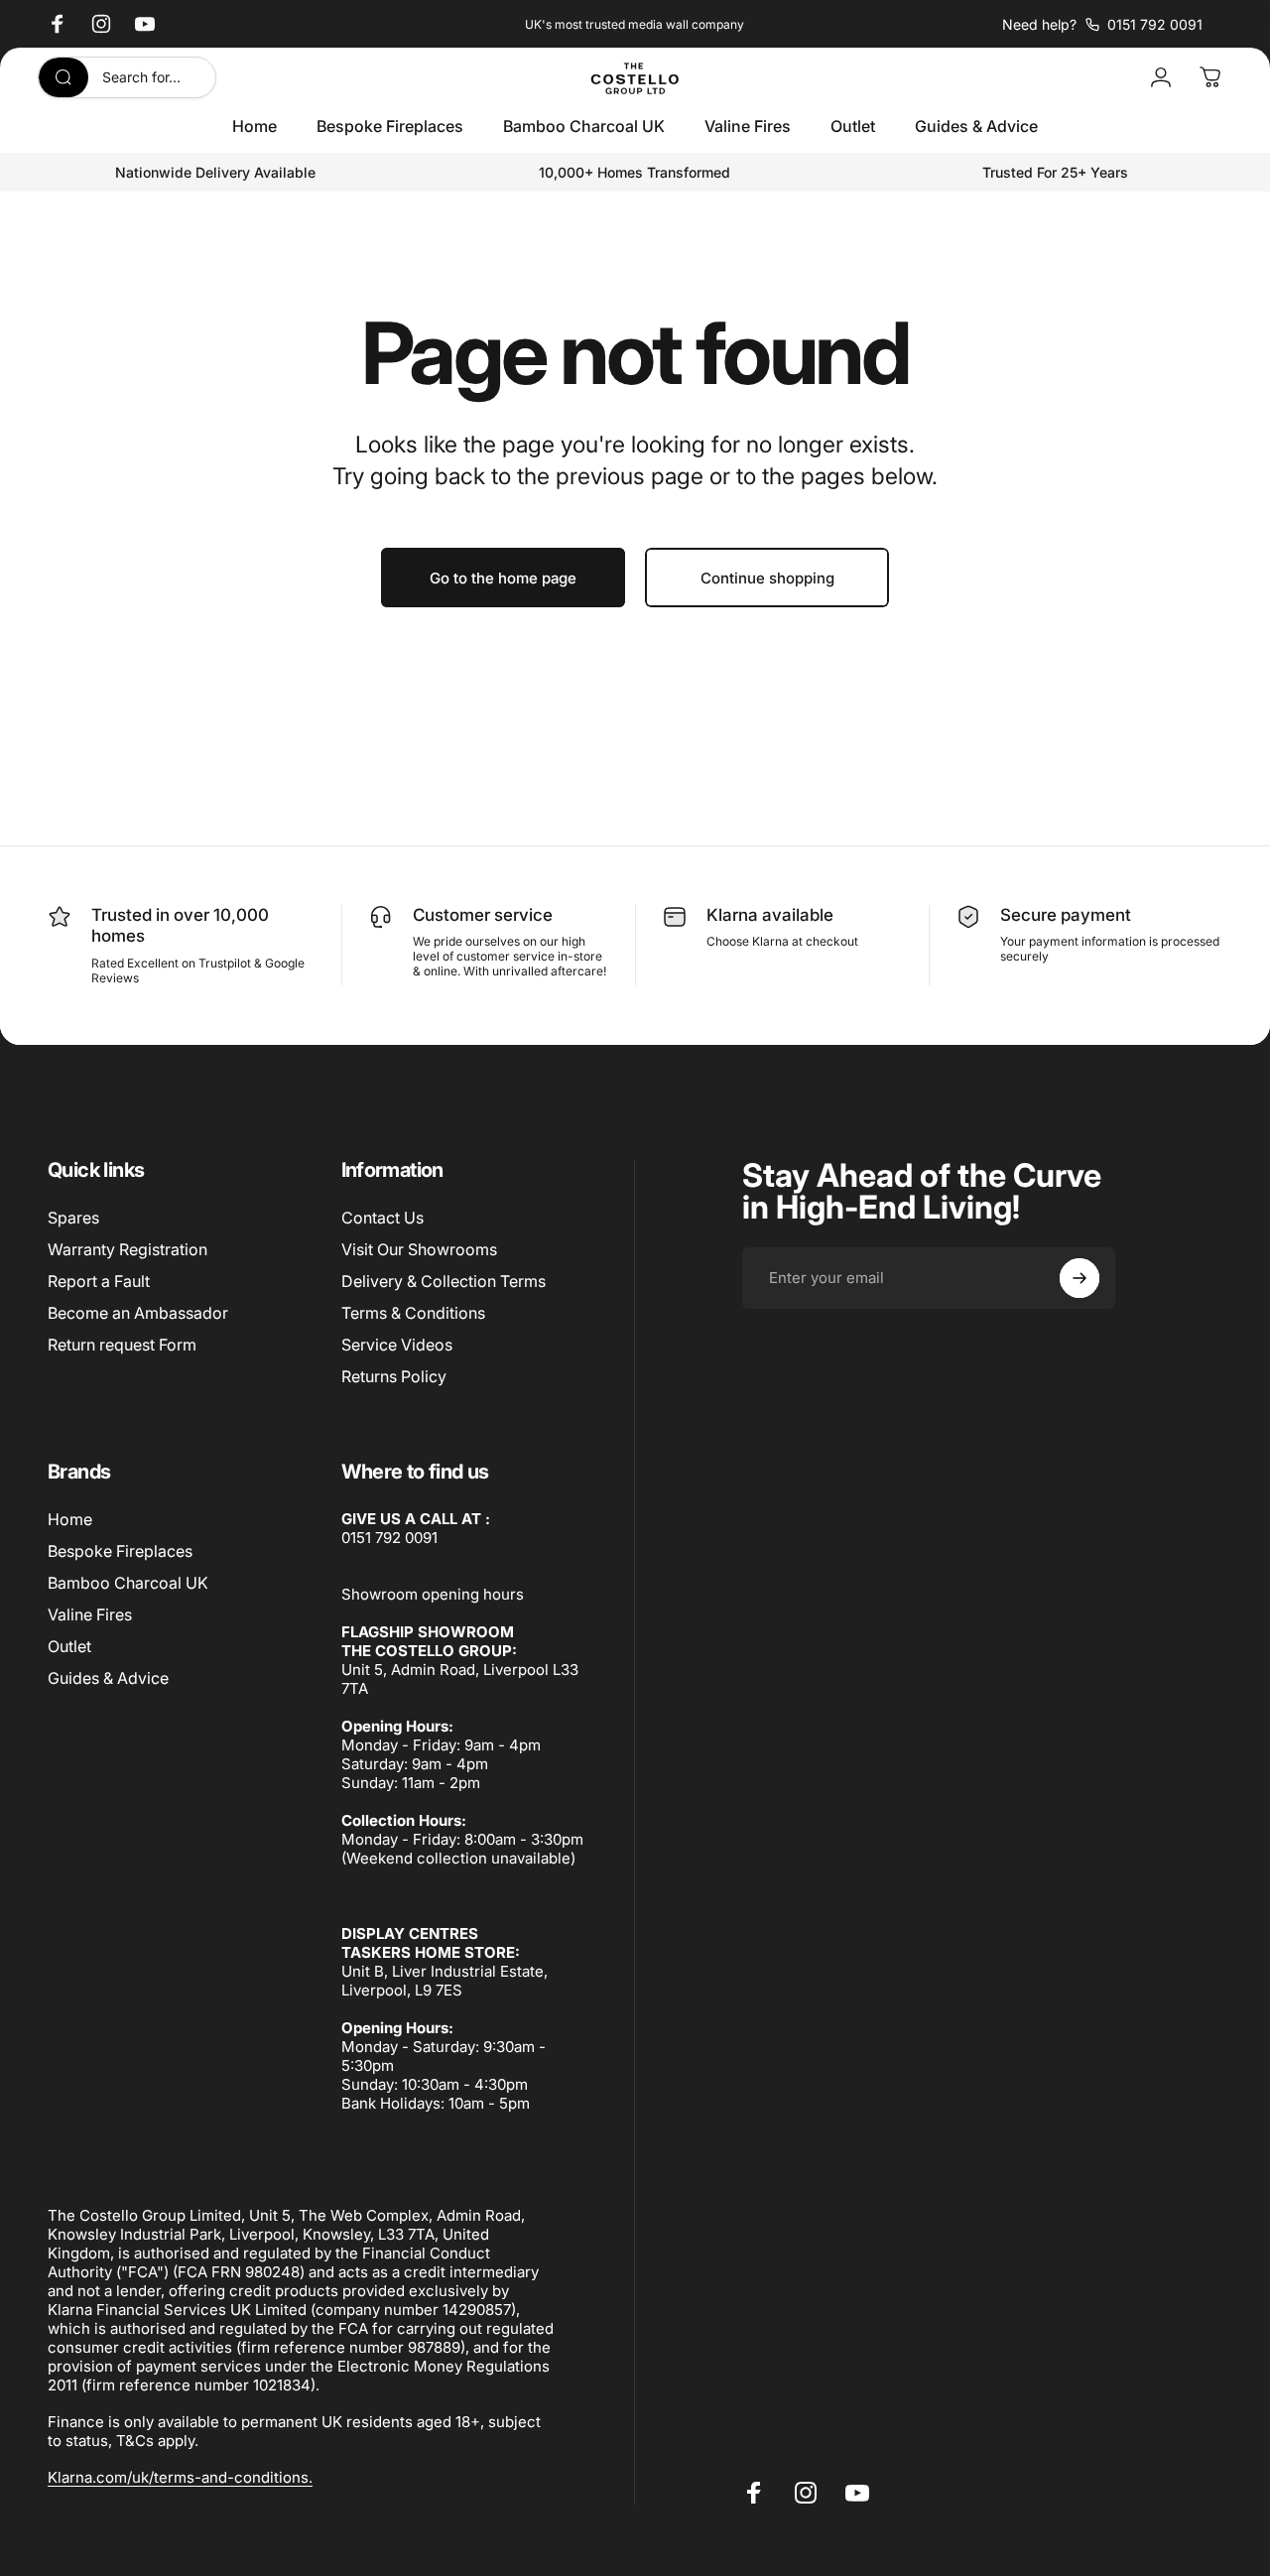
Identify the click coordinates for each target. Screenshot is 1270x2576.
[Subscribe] (1079, 1278)
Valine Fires (90, 1614)
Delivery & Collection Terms (444, 1281)
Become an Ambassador (138, 1313)
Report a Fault (99, 1281)
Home (70, 1519)
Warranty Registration (127, 1249)
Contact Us (382, 1218)
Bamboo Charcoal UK (128, 1583)
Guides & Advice (108, 1678)
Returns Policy (394, 1376)
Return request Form (122, 1345)
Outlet (69, 1646)
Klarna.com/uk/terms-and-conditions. (180, 2477)
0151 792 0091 (389, 1538)
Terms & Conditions (413, 1313)
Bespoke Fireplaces (120, 1551)
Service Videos (397, 1345)
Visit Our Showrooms (419, 1249)
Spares (73, 1218)
